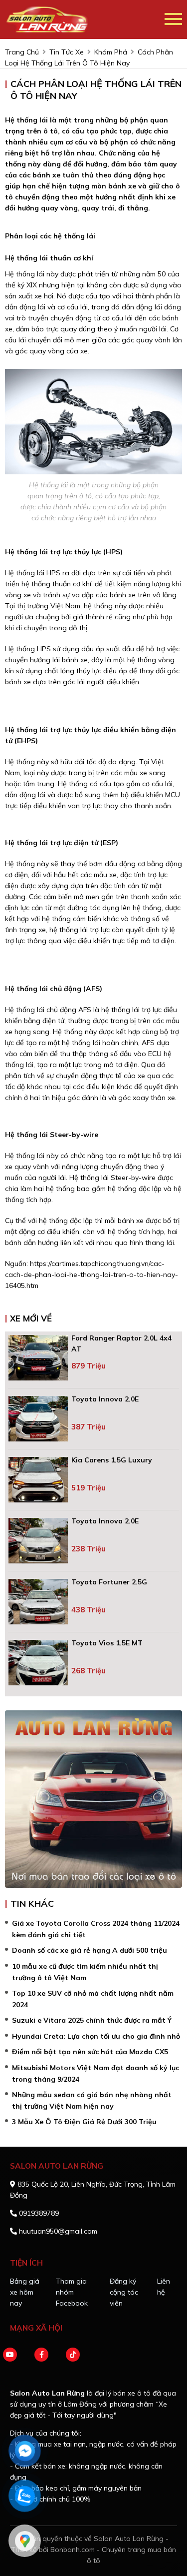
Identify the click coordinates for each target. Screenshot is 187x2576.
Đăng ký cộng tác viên (124, 2292)
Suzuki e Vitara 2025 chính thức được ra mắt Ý (92, 2020)
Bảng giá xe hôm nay (25, 2292)
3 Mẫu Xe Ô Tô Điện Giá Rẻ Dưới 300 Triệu (84, 2122)
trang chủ (22, 52)
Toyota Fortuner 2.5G (109, 1582)
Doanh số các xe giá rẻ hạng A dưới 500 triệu (90, 1950)
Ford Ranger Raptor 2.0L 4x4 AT (121, 1343)
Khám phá (111, 52)
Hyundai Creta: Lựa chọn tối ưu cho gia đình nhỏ (96, 2036)
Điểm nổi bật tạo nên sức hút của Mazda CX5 (90, 2052)
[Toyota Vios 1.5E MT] (38, 1663)
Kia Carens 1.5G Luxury (112, 1460)
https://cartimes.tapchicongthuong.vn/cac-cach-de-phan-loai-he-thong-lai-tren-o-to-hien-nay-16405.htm (92, 1275)
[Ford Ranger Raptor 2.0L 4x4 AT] (38, 1358)
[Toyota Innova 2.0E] (38, 1419)
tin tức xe (67, 52)
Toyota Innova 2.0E (105, 1399)
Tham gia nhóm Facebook (72, 2292)
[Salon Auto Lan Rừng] (85, 19)
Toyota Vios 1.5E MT (107, 1643)
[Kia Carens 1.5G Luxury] (38, 1480)
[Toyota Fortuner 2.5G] (38, 1602)
